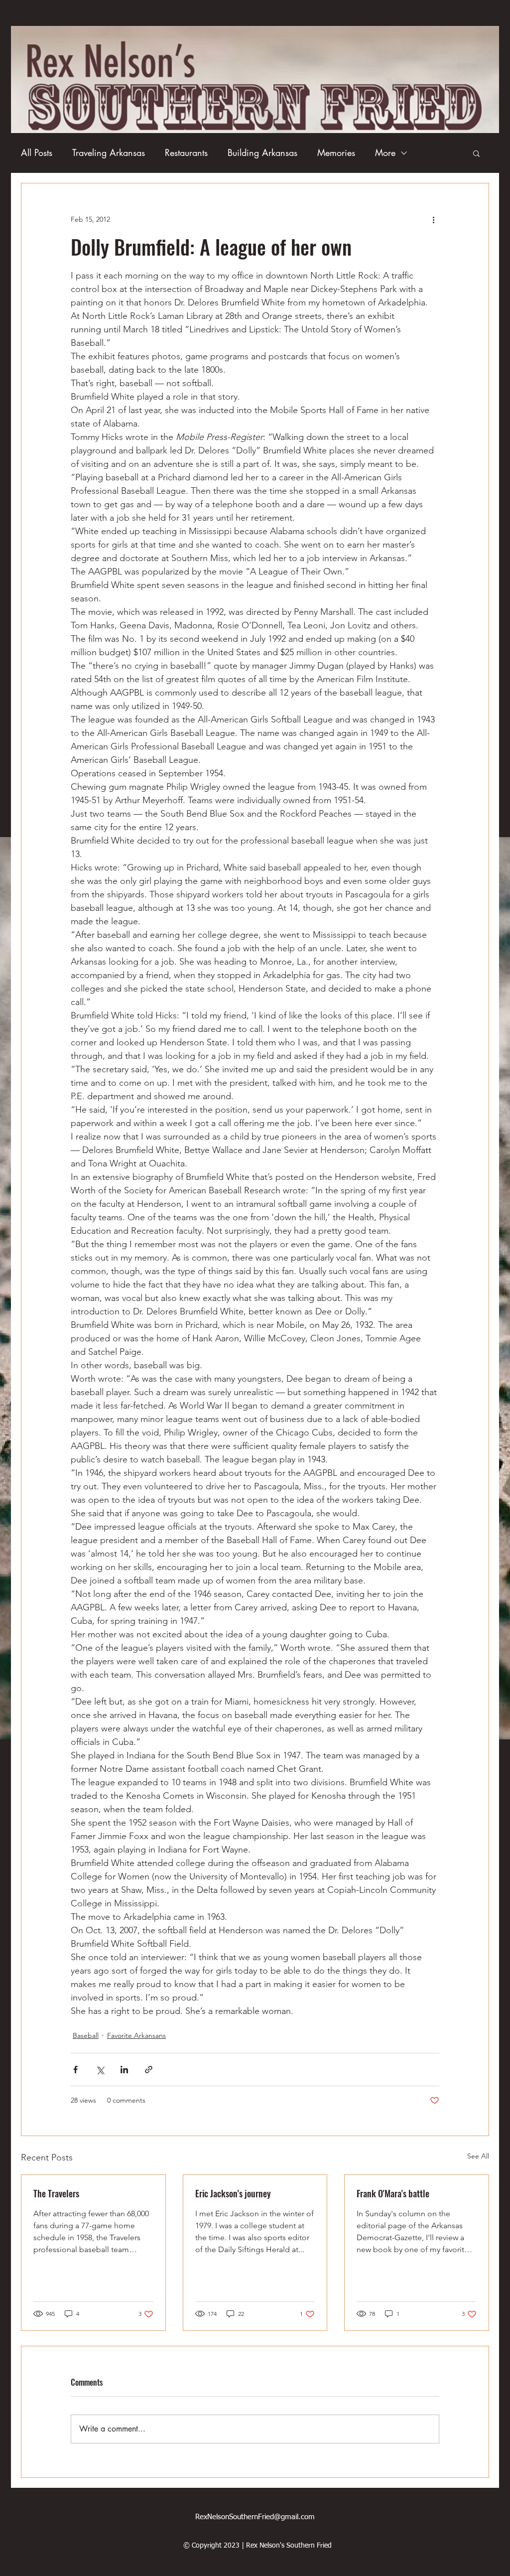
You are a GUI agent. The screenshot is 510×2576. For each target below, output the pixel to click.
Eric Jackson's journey (233, 2193)
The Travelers (56, 2193)
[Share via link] (149, 2070)
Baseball (86, 2035)
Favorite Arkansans (136, 2035)
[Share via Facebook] (75, 2070)
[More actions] (433, 219)
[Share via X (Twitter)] (100, 2070)
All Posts (37, 152)
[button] (476, 153)
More (385, 152)
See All (478, 2156)
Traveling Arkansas (109, 152)
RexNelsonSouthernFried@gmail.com (255, 2517)
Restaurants (186, 152)
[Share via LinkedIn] (124, 2070)
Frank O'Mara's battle (393, 2193)
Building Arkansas (262, 152)
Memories (336, 152)
